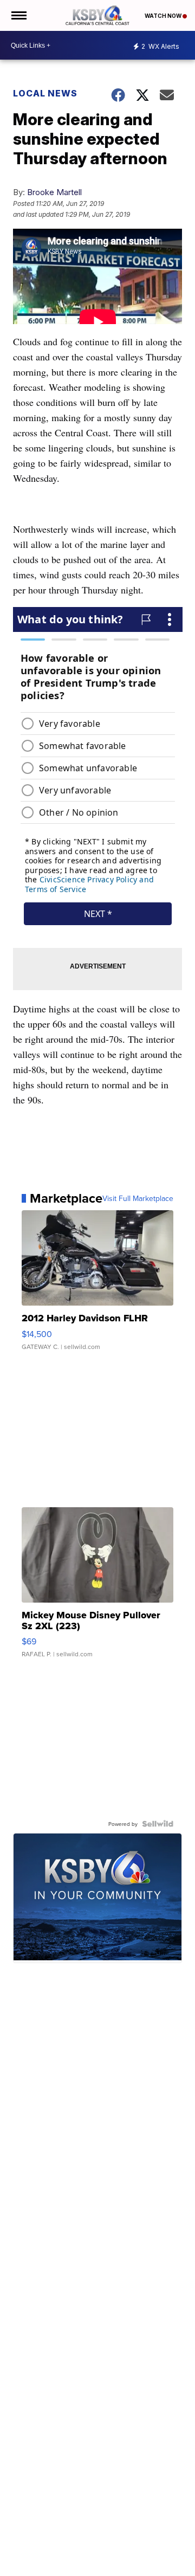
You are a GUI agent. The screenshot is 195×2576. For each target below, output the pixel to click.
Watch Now (164, 16)
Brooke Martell (54, 192)
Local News (45, 93)
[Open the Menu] (18, 15)
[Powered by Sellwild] (158, 1824)
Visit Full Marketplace (138, 1198)
